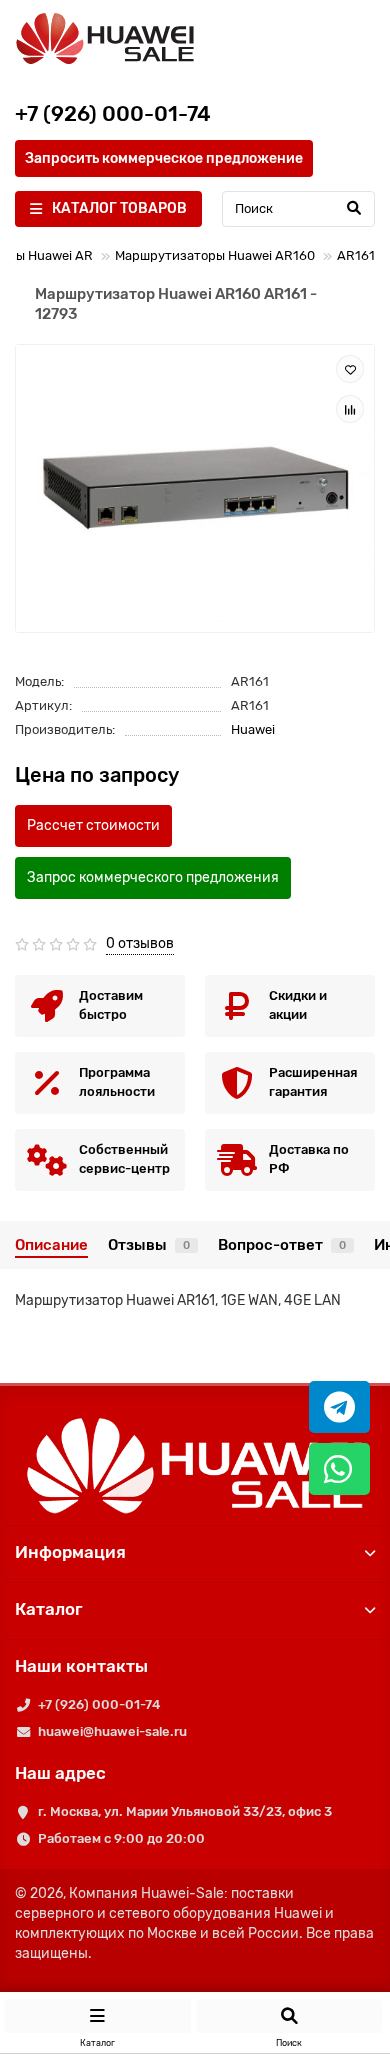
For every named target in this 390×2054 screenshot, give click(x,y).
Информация (70, 1552)
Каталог (49, 1609)
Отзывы (149, 1245)
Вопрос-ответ (282, 1245)
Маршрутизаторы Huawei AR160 (215, 255)
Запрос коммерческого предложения (153, 877)
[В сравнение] (350, 409)
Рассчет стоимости (93, 825)
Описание (51, 1245)
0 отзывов (140, 943)
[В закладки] (350, 369)
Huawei (253, 729)
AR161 (356, 255)
